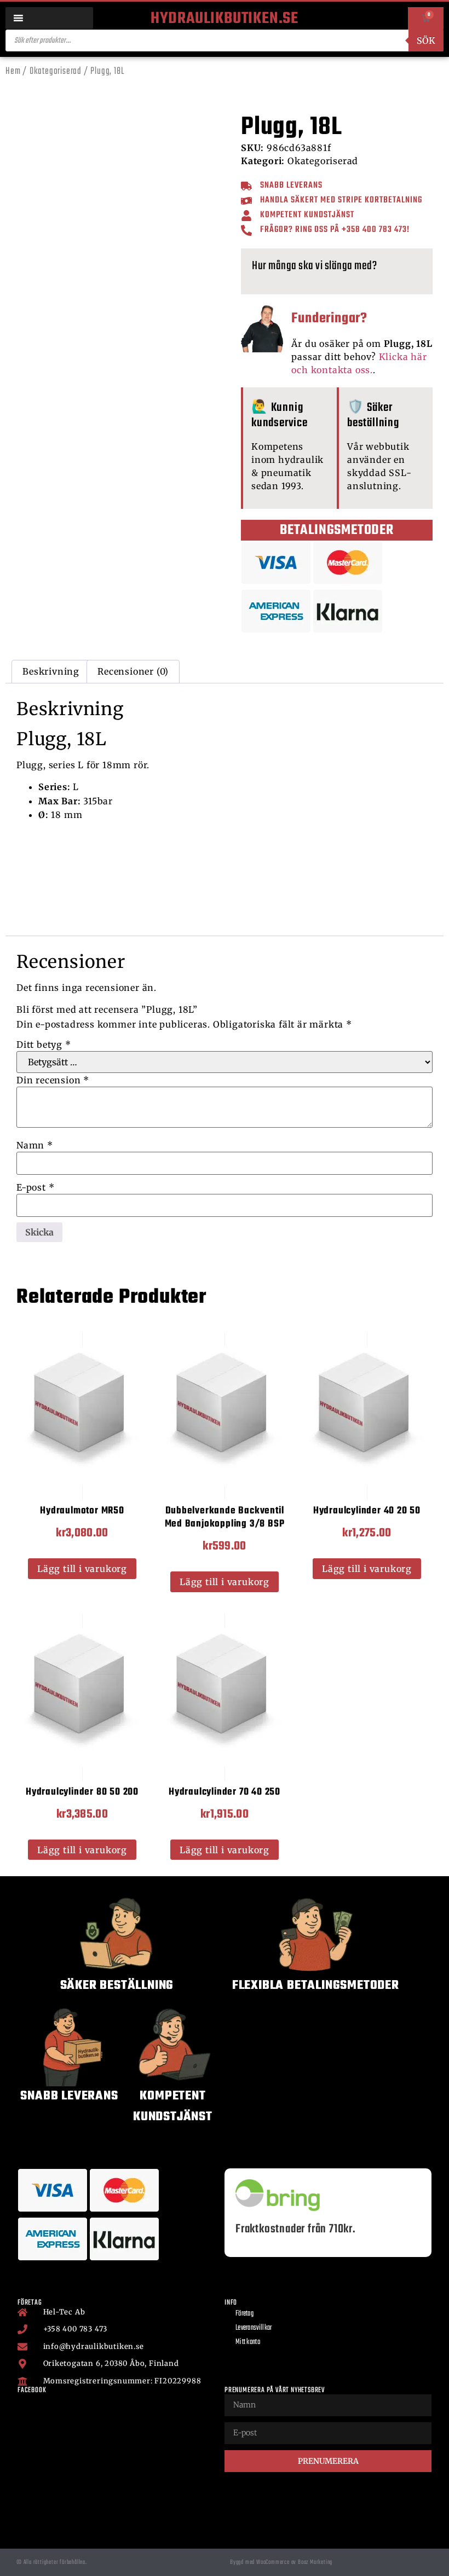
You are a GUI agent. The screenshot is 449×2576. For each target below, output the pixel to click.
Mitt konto (248, 2342)
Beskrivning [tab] (51, 671)
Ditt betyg (44, 1045)
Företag (244, 2314)
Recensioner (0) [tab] (133, 671)
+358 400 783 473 (374, 230)
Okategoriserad (56, 71)
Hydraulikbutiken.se (225, 19)
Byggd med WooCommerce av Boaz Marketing (281, 2562)
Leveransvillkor (254, 2328)
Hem (13, 71)
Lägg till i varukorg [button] (82, 1569)
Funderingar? (329, 318)
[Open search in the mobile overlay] (225, 40)
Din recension (53, 1080)
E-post (35, 1187)
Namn (35, 1145)
